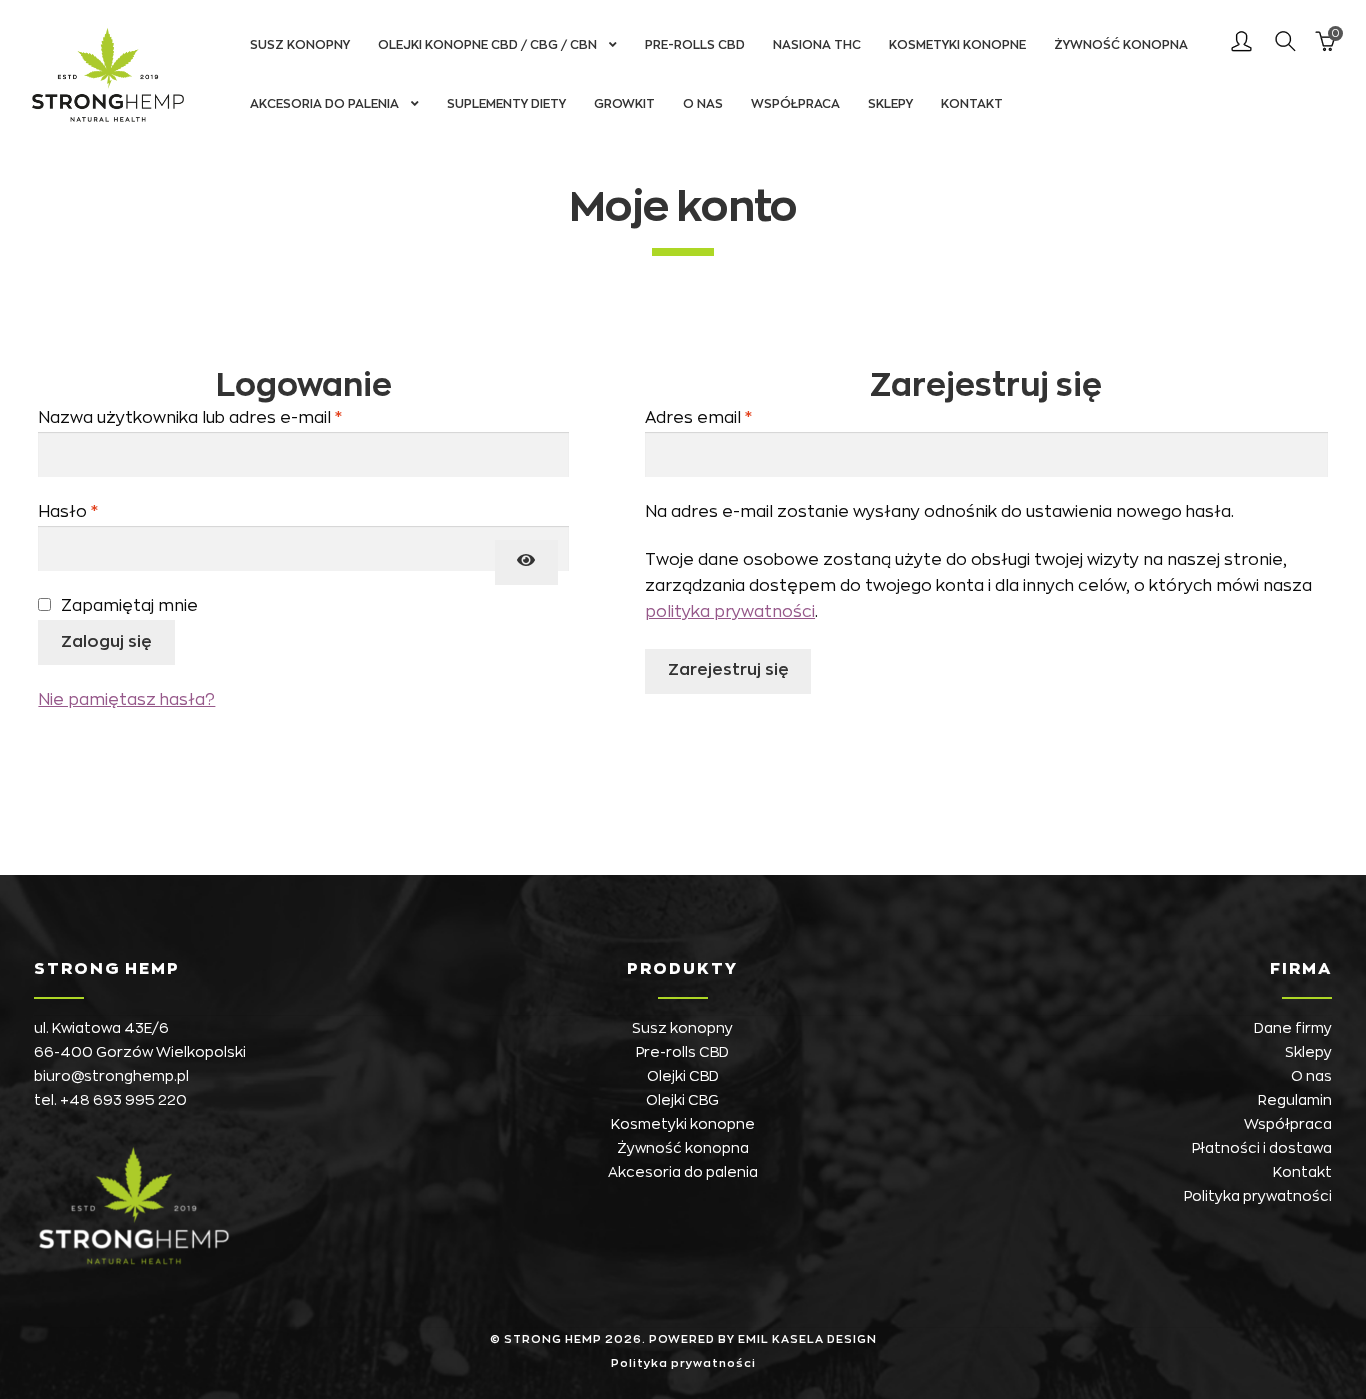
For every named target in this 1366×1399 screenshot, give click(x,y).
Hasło (114, 511)
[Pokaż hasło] (526, 563)
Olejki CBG (682, 1100)
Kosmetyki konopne (957, 45)
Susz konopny (300, 45)
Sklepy (890, 104)
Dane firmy (1293, 1028)
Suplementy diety (506, 104)
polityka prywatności (730, 612)
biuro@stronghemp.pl (111, 1076)
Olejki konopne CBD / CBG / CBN (487, 45)
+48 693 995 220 (123, 1100)
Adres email (744, 417)
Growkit (624, 104)
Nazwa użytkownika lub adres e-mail (236, 417)
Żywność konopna (1121, 45)
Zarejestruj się (728, 670)
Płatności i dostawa (1262, 1148)
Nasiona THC (817, 45)
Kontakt (972, 104)
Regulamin (1295, 1100)
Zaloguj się (106, 642)
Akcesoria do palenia (324, 104)
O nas (703, 104)
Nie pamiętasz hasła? (126, 700)
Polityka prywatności (1258, 1196)
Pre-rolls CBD (695, 45)
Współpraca (795, 104)
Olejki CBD (683, 1076)
